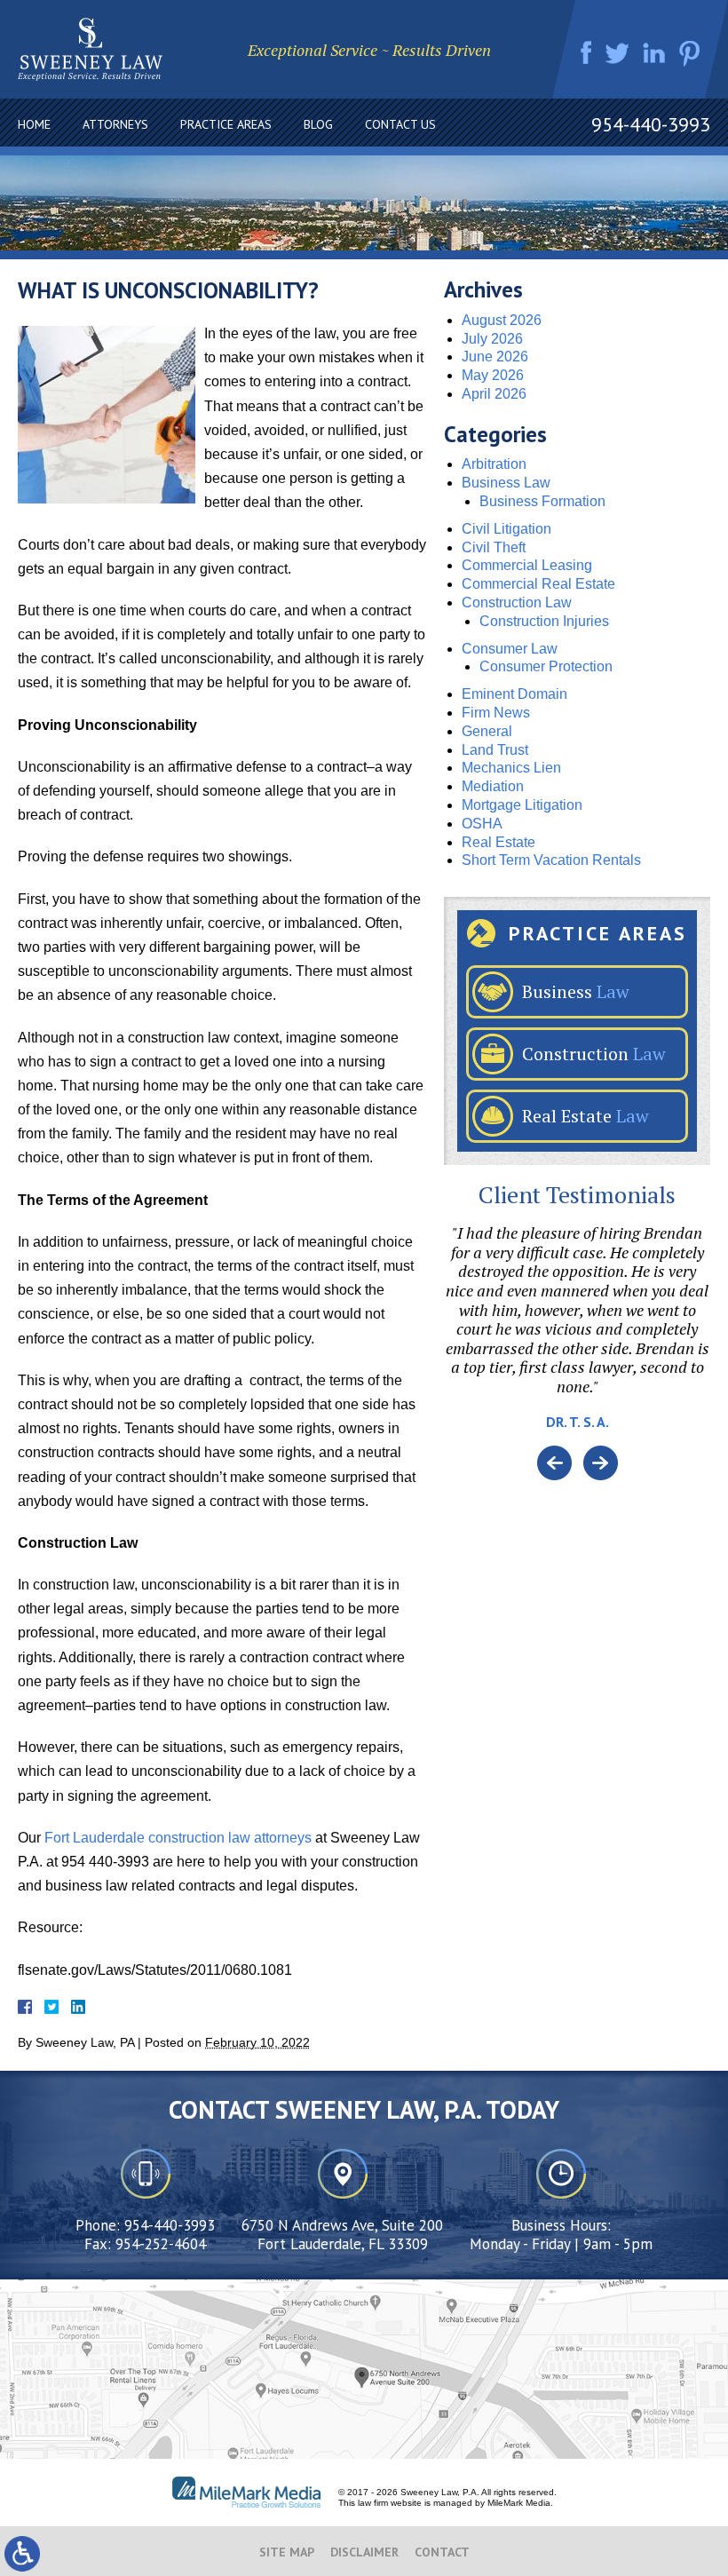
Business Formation (542, 501)
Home (34, 124)
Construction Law (517, 602)
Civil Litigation (506, 529)
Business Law (506, 483)
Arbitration (494, 464)
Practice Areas (226, 124)
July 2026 (492, 339)
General (487, 731)
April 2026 (494, 394)
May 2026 (493, 375)
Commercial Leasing (527, 565)
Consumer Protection (546, 666)
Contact (442, 2552)
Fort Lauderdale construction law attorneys (178, 1838)
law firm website (390, 2503)
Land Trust (495, 750)
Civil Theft (494, 547)
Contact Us (400, 124)
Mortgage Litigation (522, 805)
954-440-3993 (651, 124)
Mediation (493, 786)
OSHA (482, 824)
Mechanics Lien (511, 768)
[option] (577, 1335)
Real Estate (499, 842)
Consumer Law (510, 649)
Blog (318, 124)
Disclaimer (364, 2552)
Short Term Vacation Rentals (551, 860)
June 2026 (495, 357)
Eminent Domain (514, 694)
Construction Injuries (544, 621)
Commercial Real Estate (538, 584)
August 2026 (502, 320)
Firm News (496, 713)
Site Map (287, 2552)
